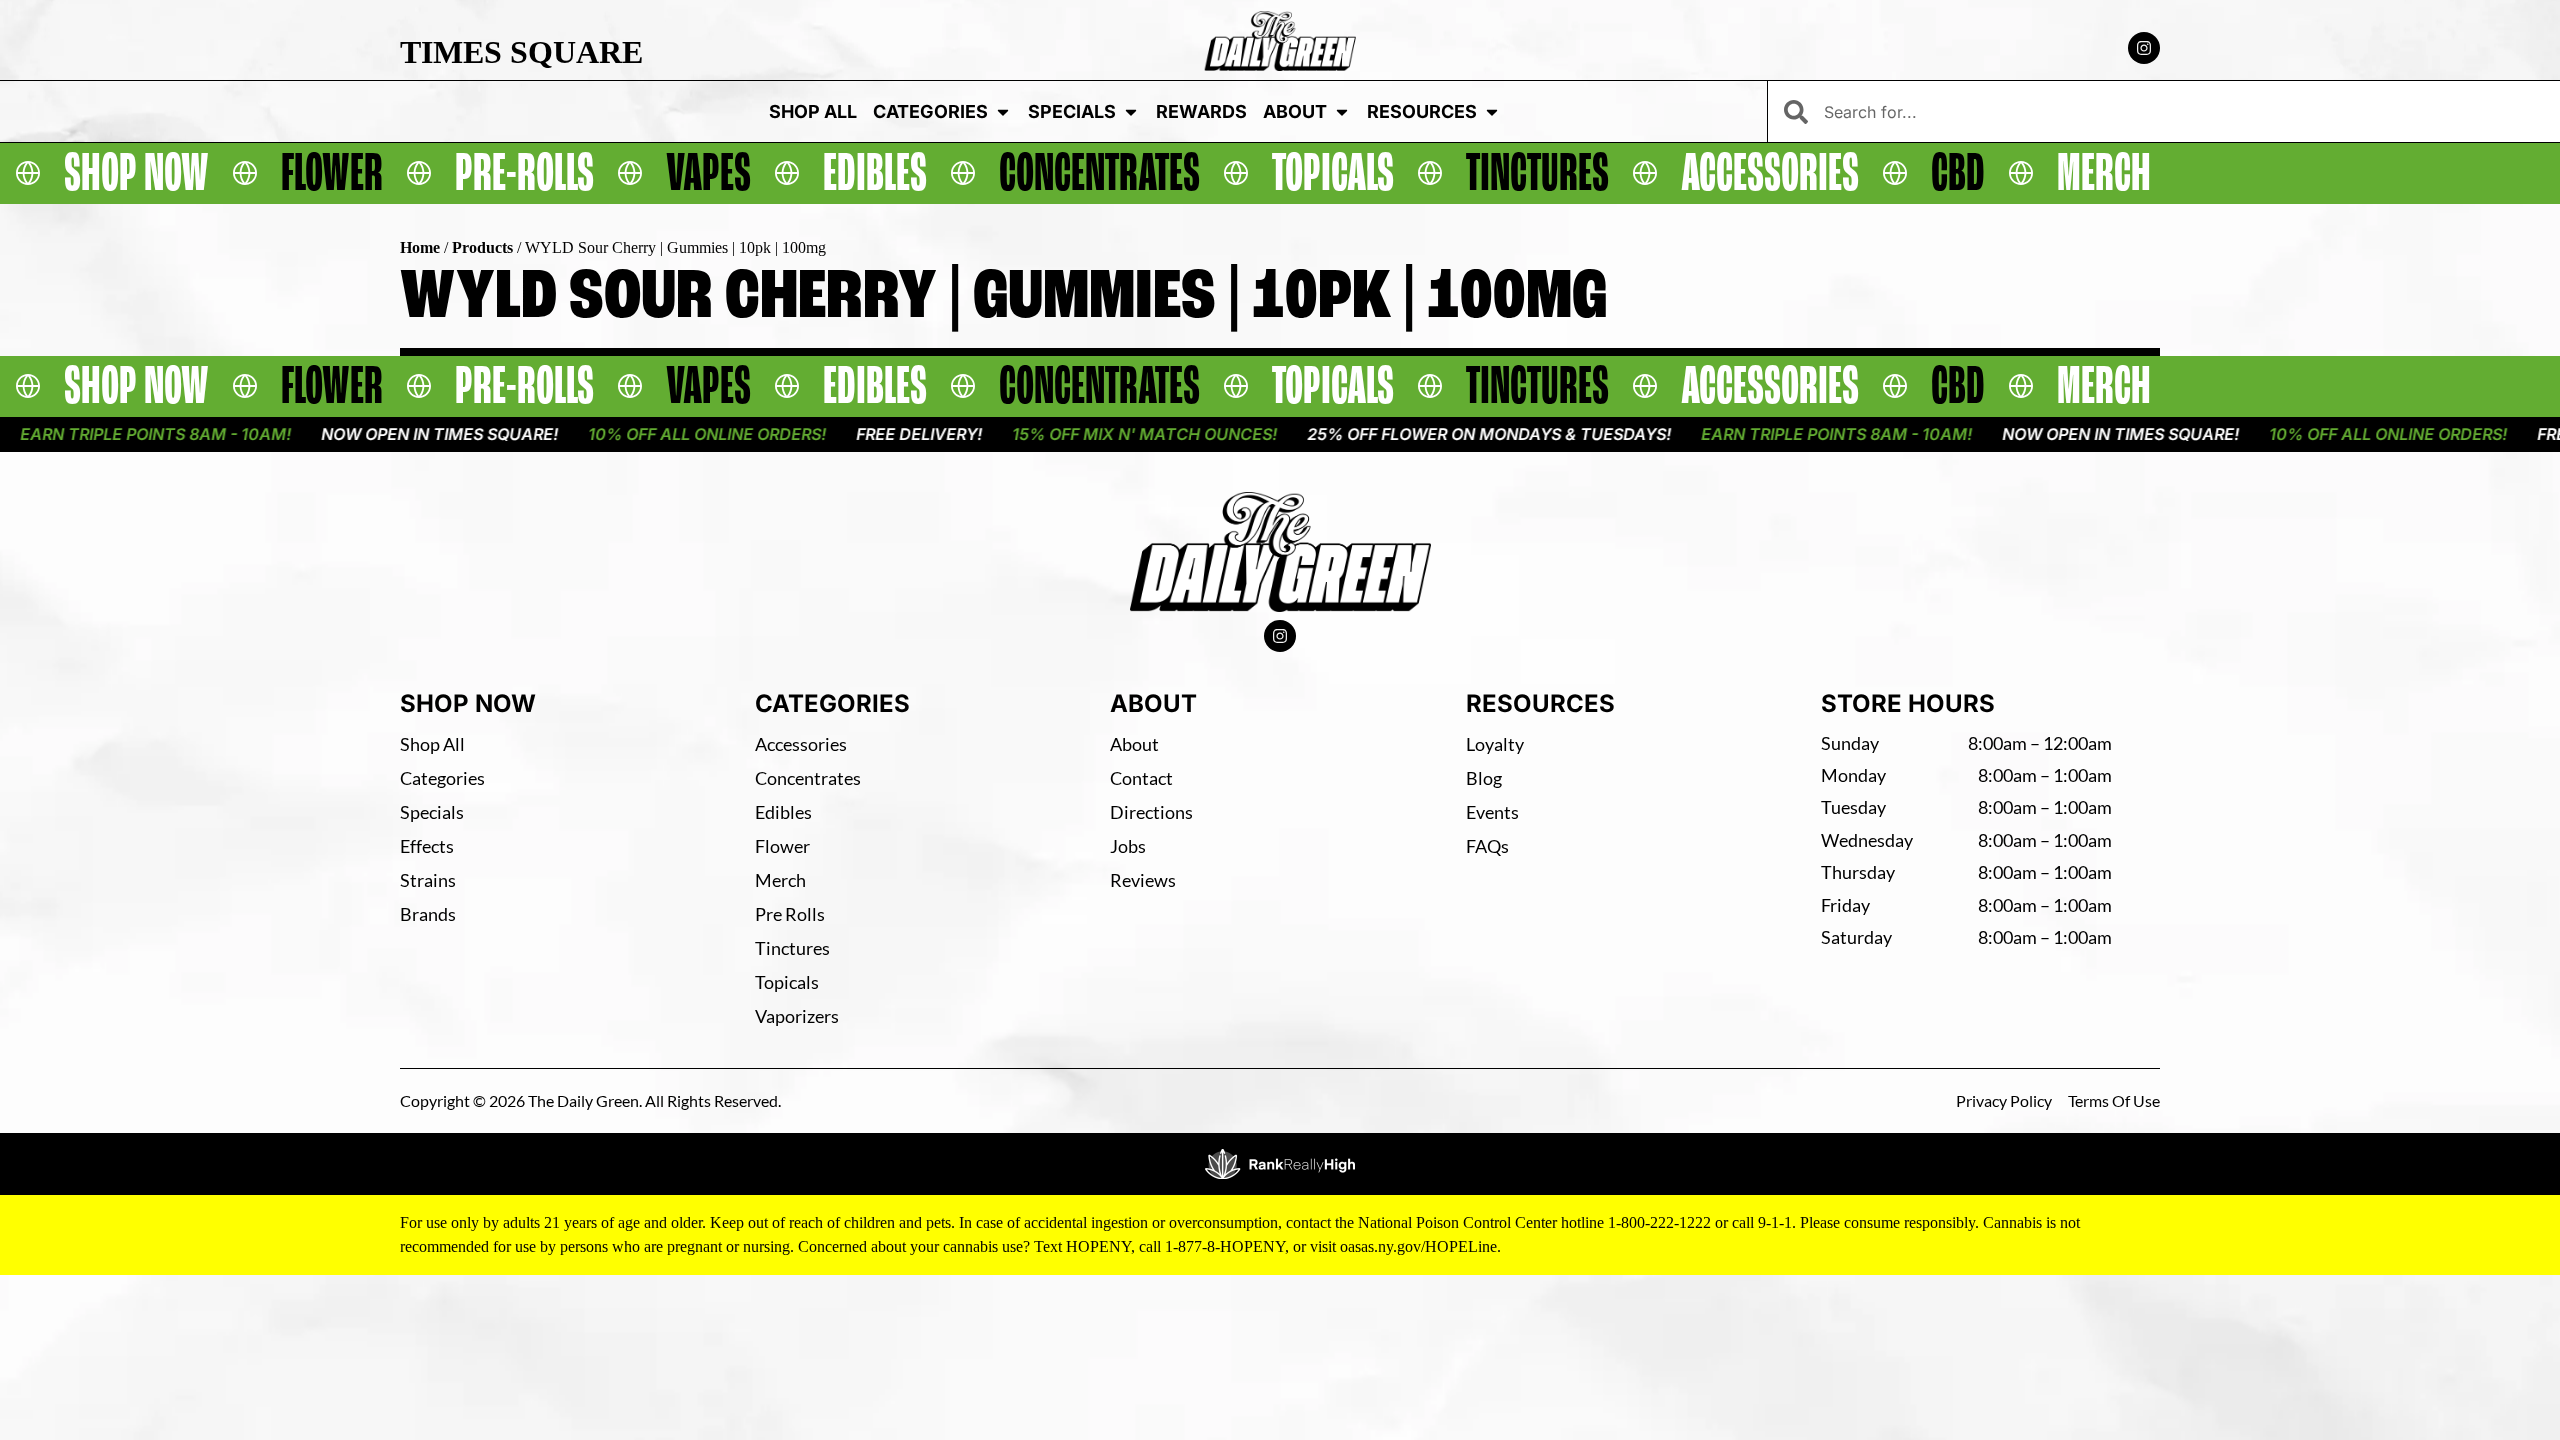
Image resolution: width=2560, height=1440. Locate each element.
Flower (782, 846)
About (1295, 111)
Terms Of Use (2114, 1100)
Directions (1151, 812)
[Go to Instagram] (2144, 48)
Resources (1422, 111)
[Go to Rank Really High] (1280, 1164)
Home (420, 247)
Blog (1484, 778)
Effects (427, 846)
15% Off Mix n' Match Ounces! (1086, 434)
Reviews (1143, 880)
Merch (780, 880)
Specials (1072, 111)
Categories (930, 111)
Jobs (1128, 846)
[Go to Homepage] (1280, 552)
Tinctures (792, 948)
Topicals (787, 982)
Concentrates (808, 778)
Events (1492, 812)
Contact (1141, 778)
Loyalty (1495, 744)
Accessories (801, 744)
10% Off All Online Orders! (649, 434)
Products (482, 247)
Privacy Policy (2004, 1100)
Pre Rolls (790, 914)
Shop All (813, 111)
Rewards (1201, 111)
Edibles (783, 812)
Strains (428, 880)
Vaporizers (797, 1016)
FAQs (1487, 846)
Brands (428, 914)
